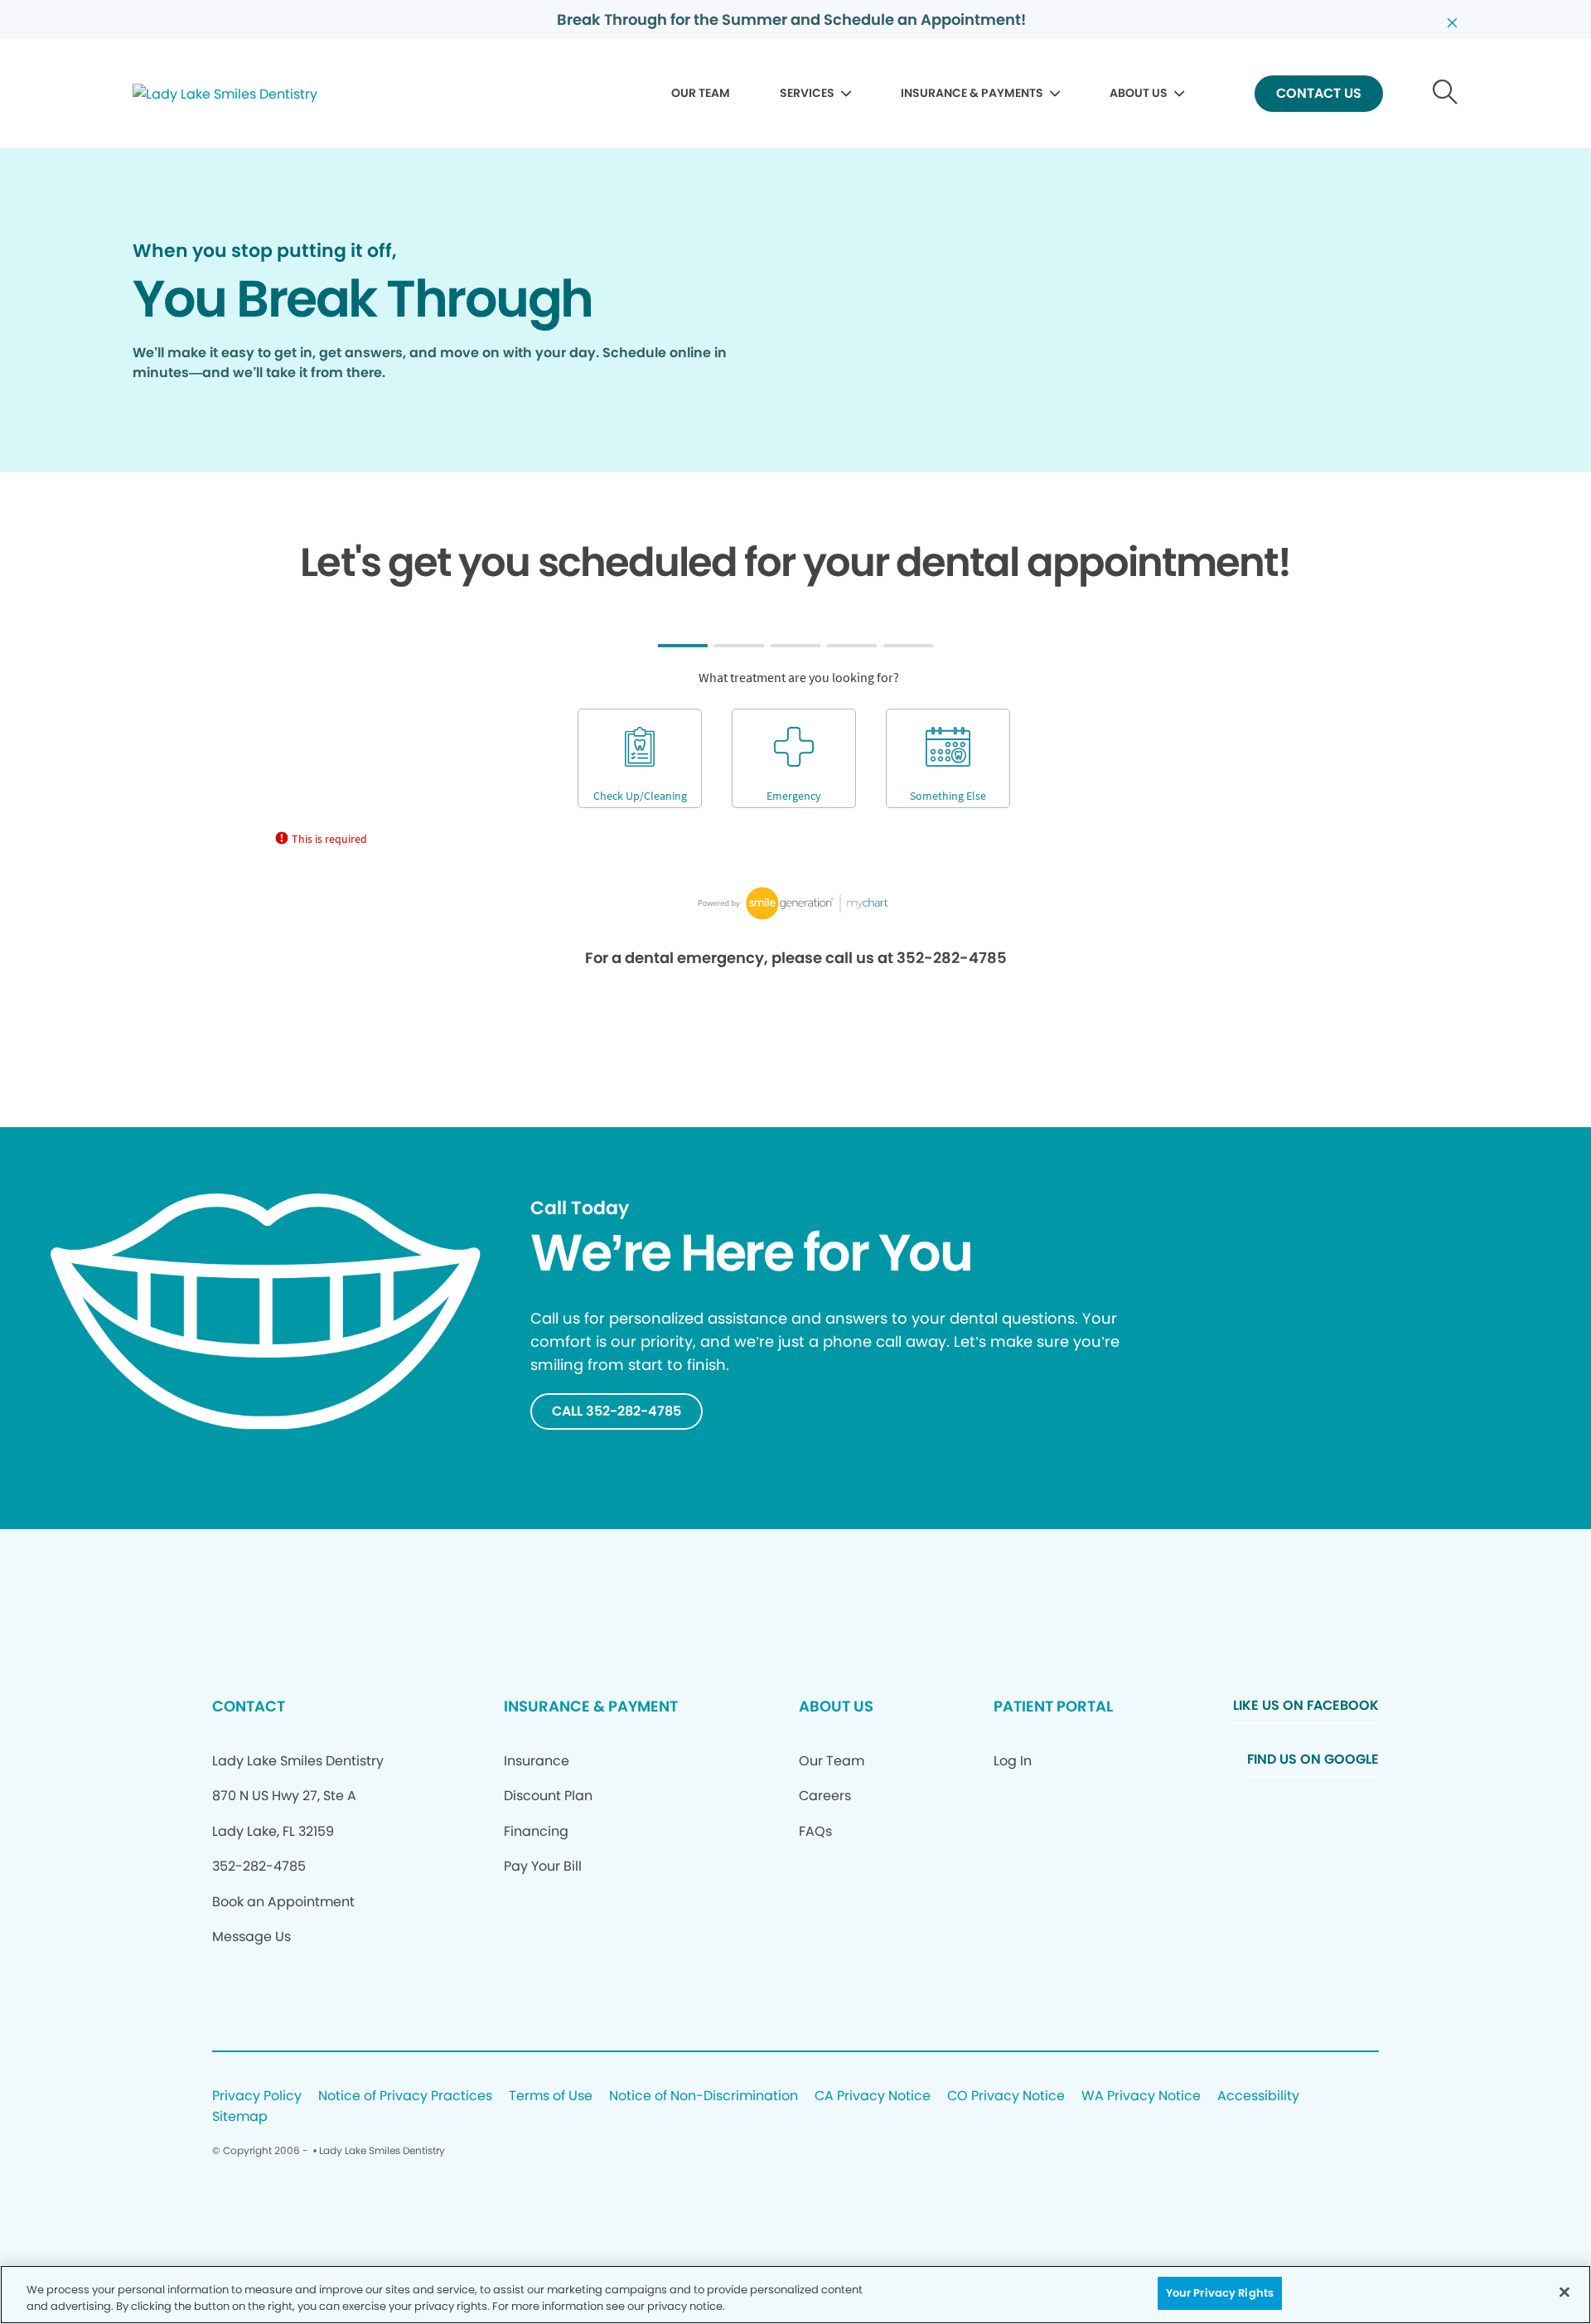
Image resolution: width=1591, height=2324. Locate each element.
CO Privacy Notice (1006, 2096)
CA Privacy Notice (873, 2096)
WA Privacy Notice (1141, 2096)
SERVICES (807, 93)
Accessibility (1258, 2096)
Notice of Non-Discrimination (704, 2096)
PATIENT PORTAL (1053, 1706)
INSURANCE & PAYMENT (591, 1706)
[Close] (1564, 2292)
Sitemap (240, 2117)
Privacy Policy (257, 2096)
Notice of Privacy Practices (405, 2096)
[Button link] (1446, 94)
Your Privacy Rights (1220, 2293)
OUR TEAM (701, 93)
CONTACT (249, 1706)
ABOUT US (1139, 93)
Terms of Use (551, 2096)
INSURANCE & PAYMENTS (972, 93)
